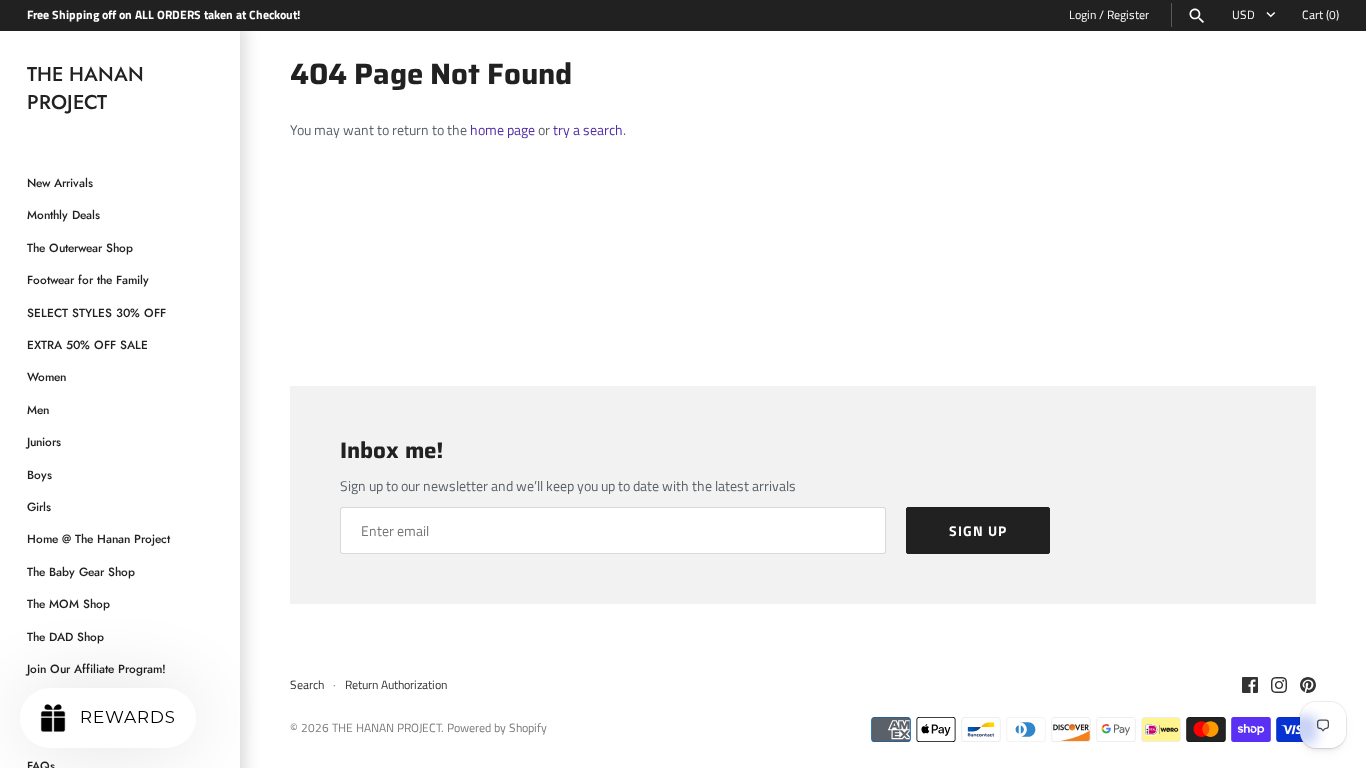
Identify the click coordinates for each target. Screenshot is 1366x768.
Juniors (44, 441)
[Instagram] (1279, 686)
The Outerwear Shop (80, 247)
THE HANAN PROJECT (386, 728)
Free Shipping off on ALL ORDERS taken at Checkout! (163, 15)
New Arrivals (60, 182)
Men (38, 409)
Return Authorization (396, 685)
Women (46, 376)
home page (502, 129)
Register (1128, 15)
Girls (39, 506)
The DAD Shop (65, 636)
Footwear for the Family (88, 279)
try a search (588, 129)
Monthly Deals (63, 214)
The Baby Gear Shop (81, 571)
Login (1082, 15)
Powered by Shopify (497, 728)
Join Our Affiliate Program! (96, 668)
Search (307, 685)
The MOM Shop (68, 603)
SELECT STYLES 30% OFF (96, 312)
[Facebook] (1250, 686)
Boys (39, 474)
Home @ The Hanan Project (98, 538)
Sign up (978, 530)
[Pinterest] (1308, 686)
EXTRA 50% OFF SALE (87, 344)
